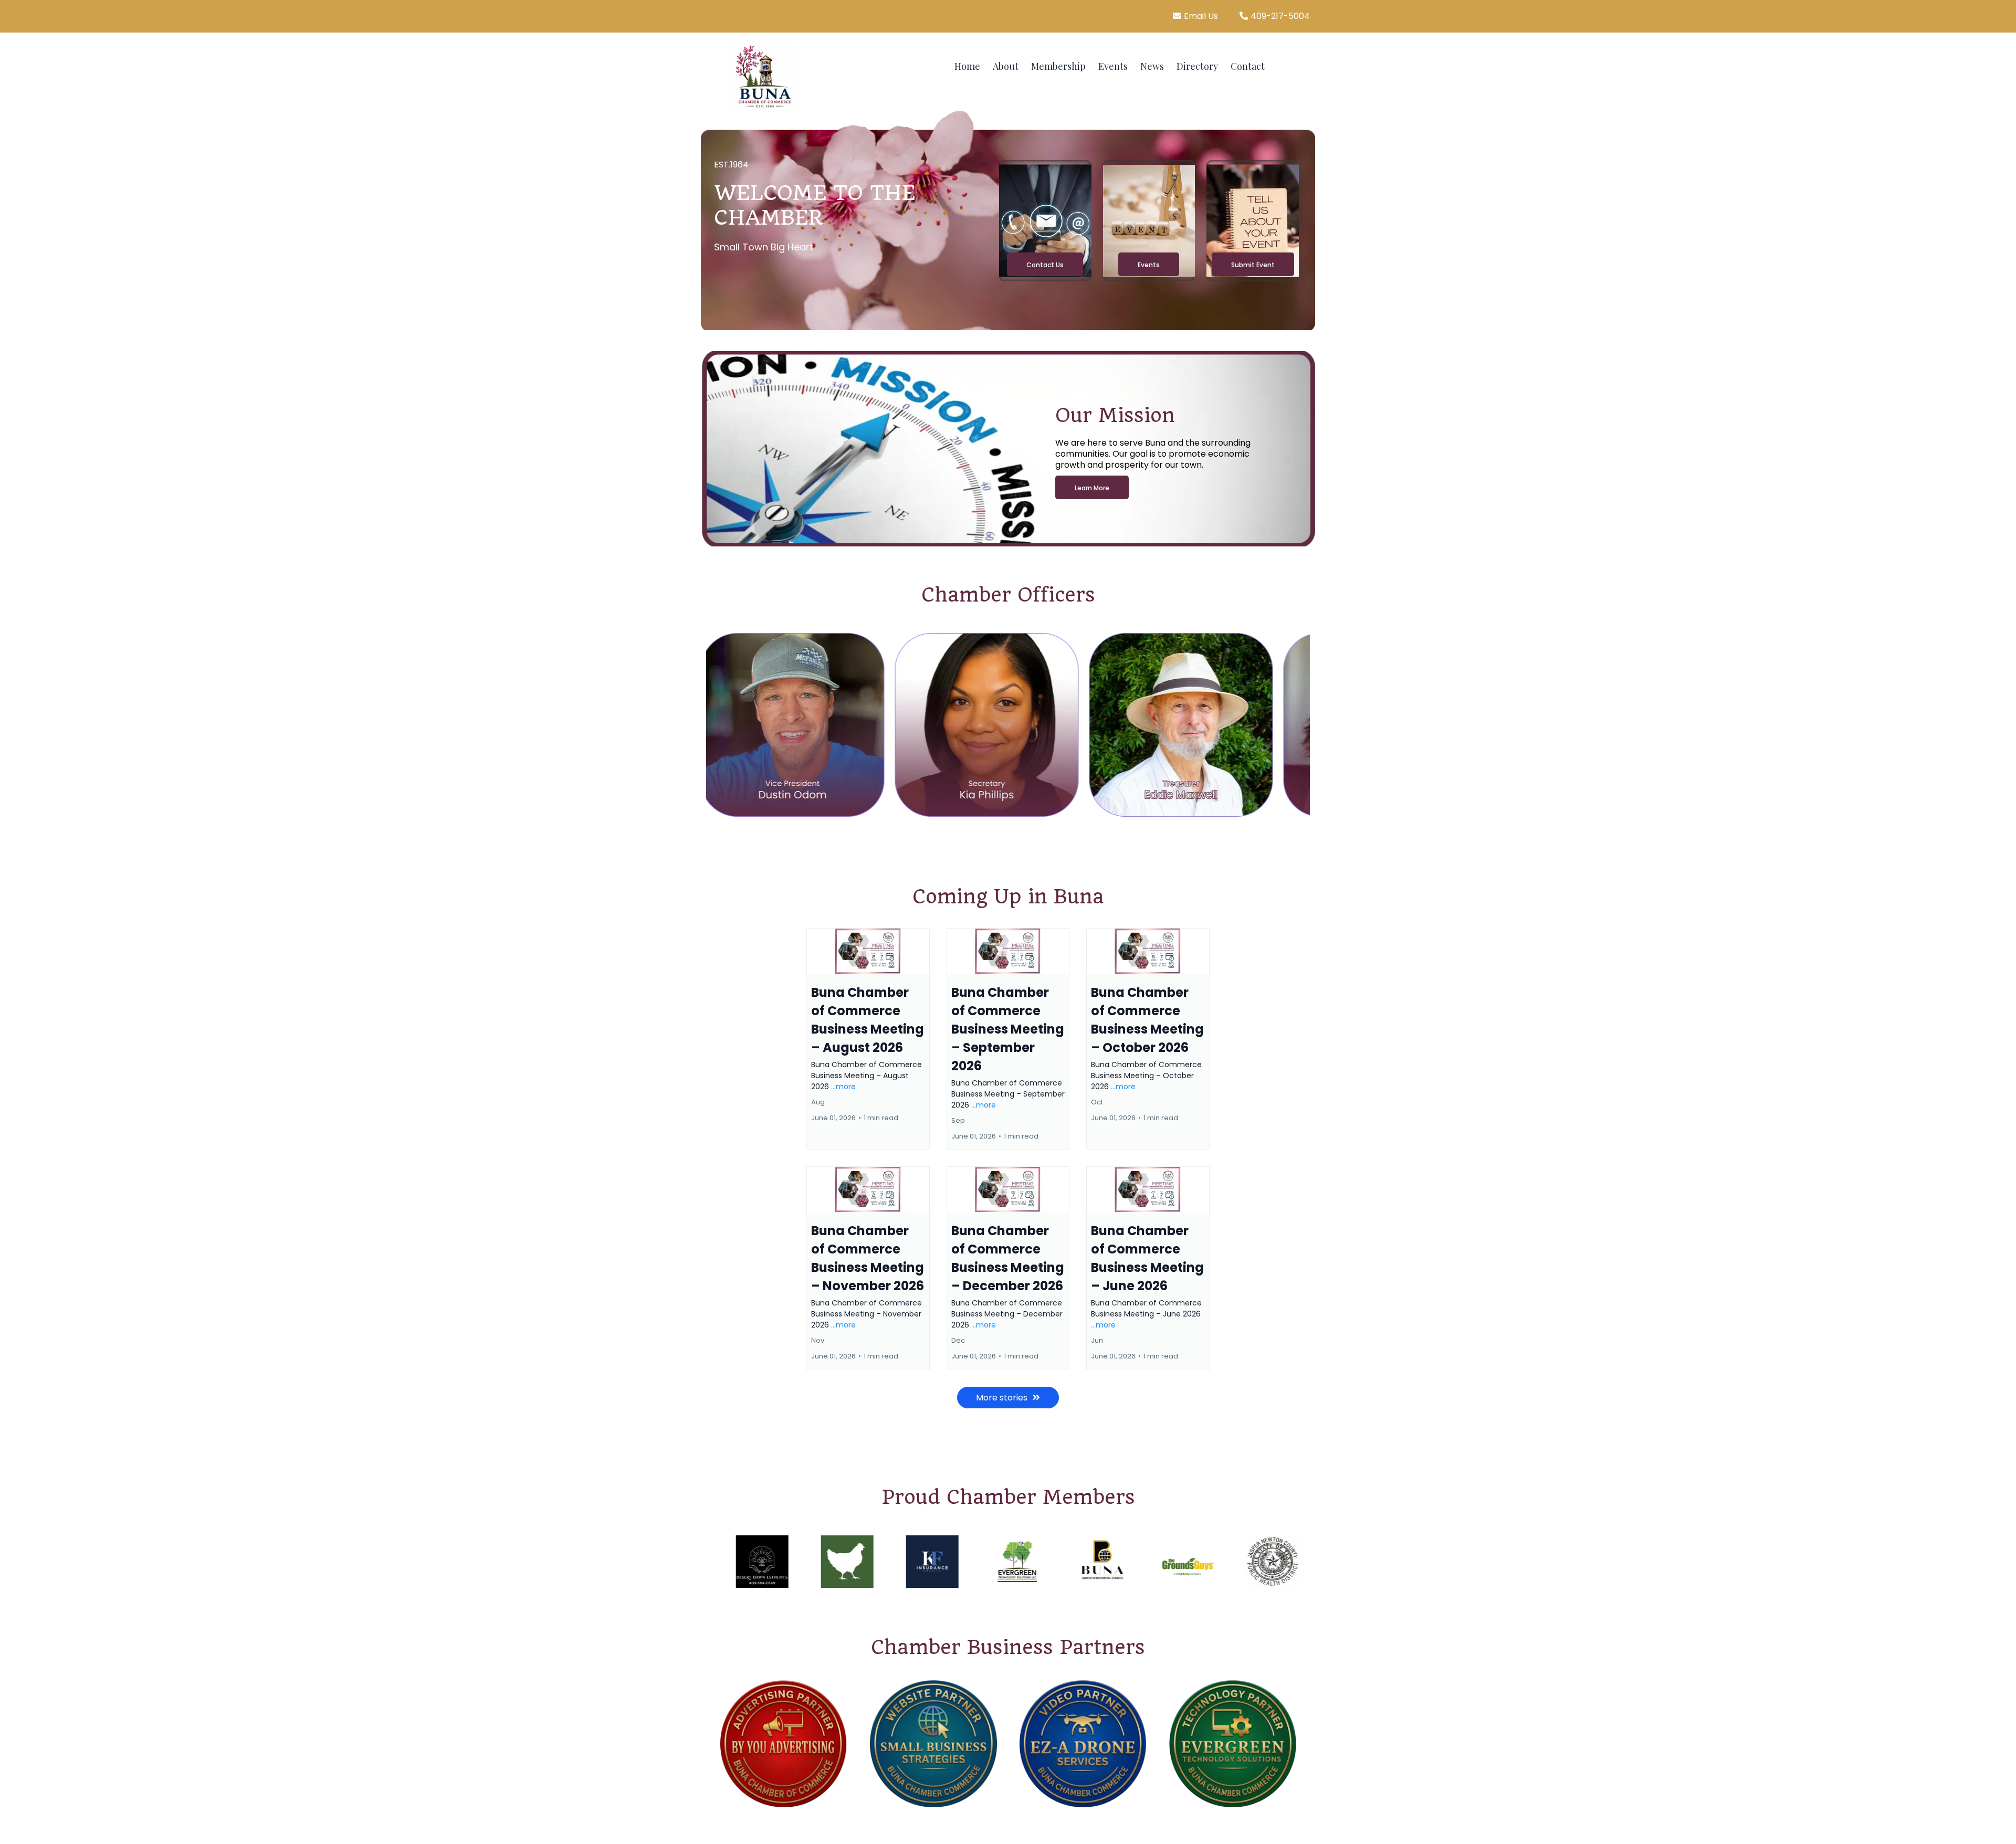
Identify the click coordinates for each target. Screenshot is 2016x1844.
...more (843, 1087)
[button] (868, 1039)
